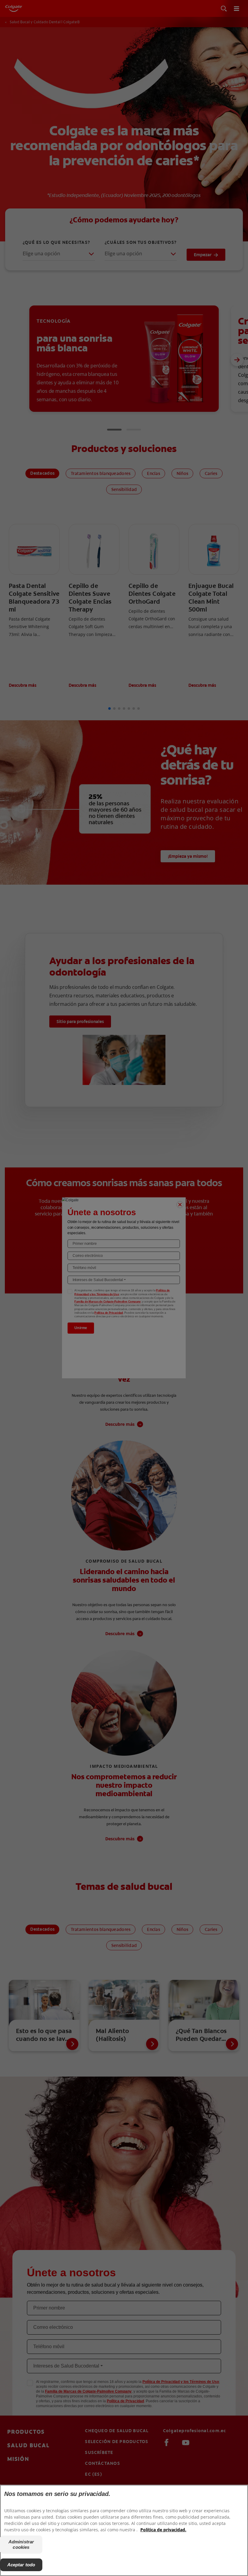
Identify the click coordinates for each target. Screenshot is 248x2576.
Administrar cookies (21, 2544)
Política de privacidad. (163, 2530)
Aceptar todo (21, 2565)
